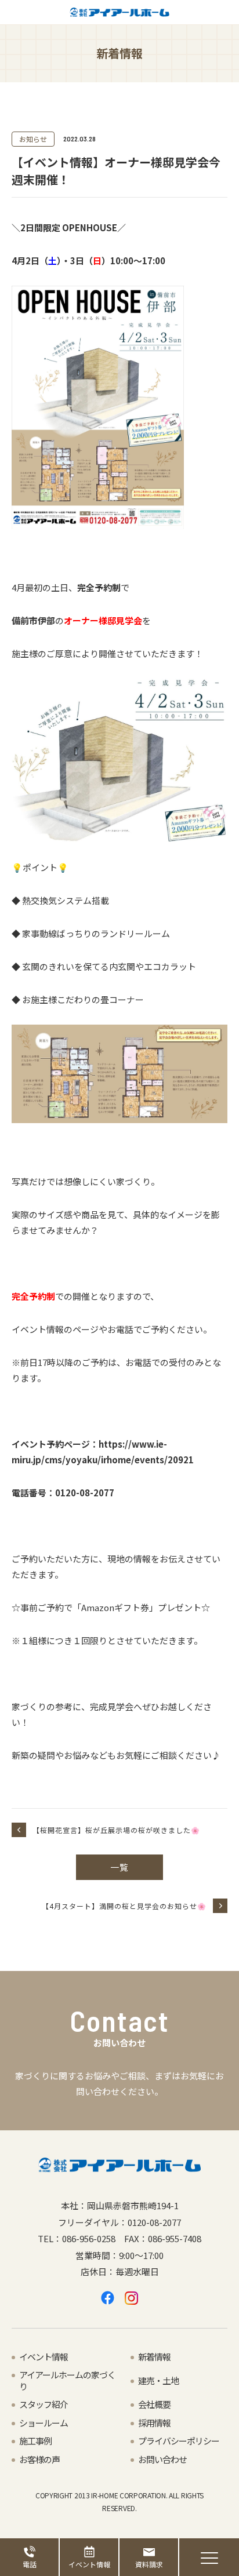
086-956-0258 (89, 2238)
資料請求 (149, 2564)
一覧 (119, 1867)
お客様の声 (39, 2459)
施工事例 (35, 2441)
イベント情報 (89, 2564)
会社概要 (154, 2404)
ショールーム (44, 2423)
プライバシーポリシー (179, 2441)
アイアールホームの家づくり (67, 2380)
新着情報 (154, 2357)
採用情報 (154, 2423)
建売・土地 (158, 2380)
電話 (30, 2564)
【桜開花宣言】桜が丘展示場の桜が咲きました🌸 (116, 1830)
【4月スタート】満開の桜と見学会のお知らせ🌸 (124, 1906)
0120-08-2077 (154, 2222)
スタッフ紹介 (44, 2404)
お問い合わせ (162, 2459)
